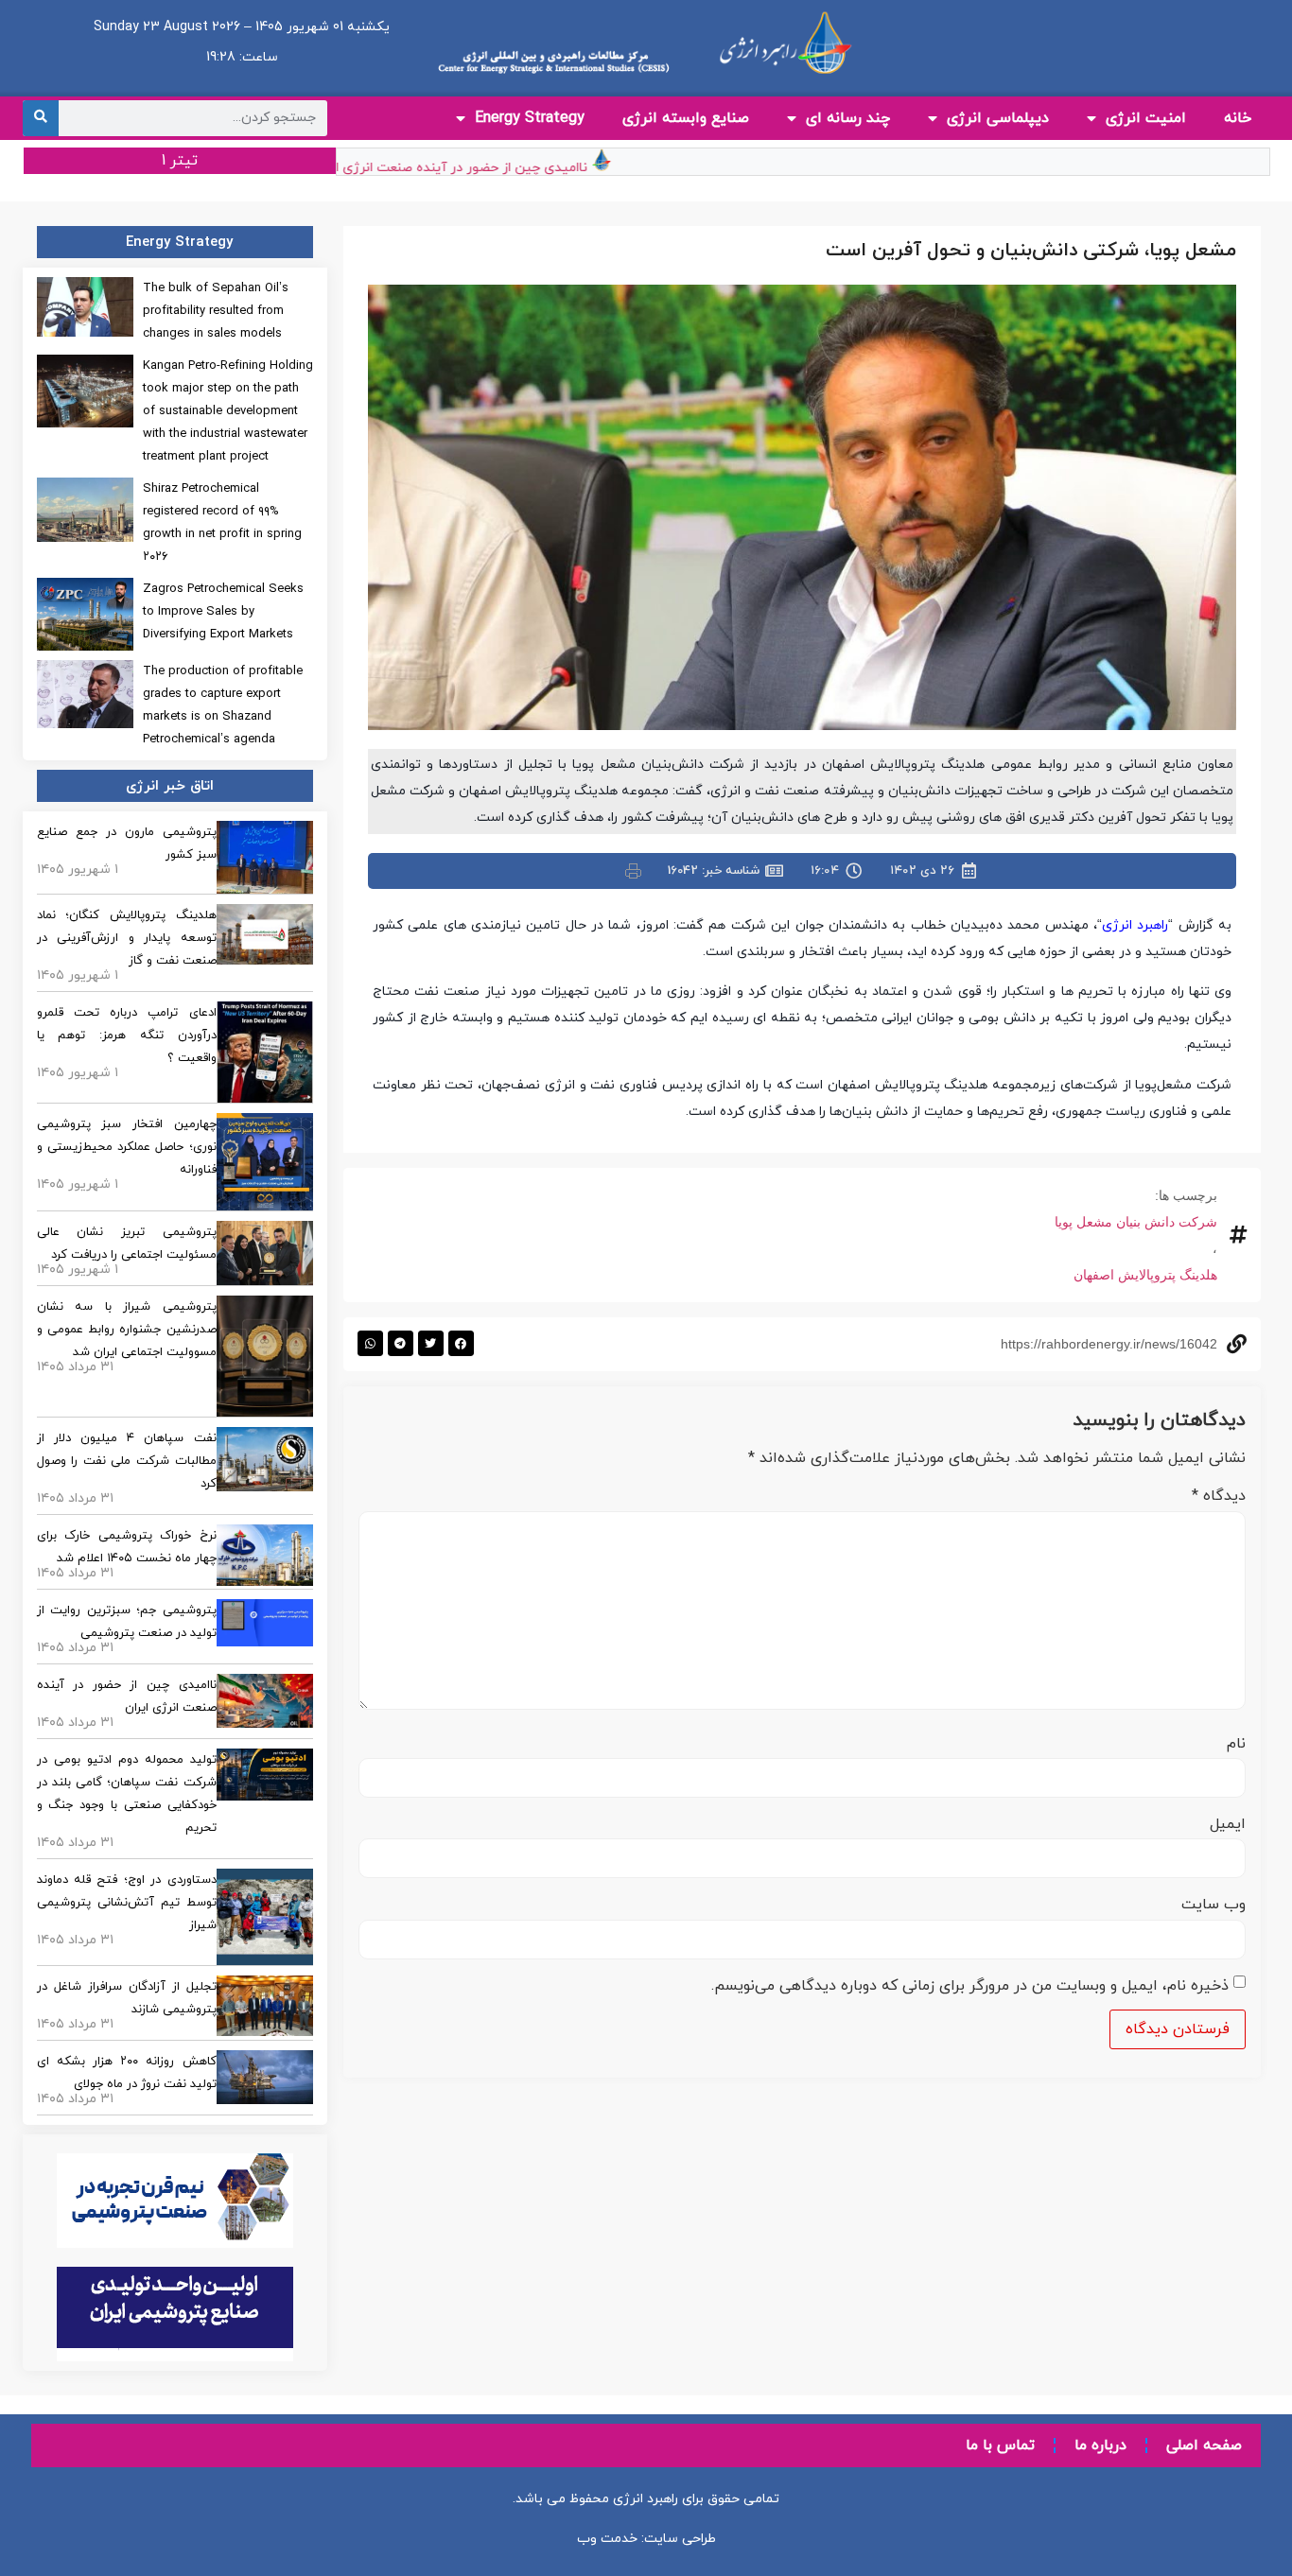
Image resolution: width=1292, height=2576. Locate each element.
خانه (1238, 118)
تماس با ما (1000, 2445)
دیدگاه (1219, 1496)
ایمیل (1228, 1824)
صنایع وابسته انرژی (686, 118)
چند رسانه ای (848, 118)
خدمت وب (607, 2539)
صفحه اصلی (1204, 2445)
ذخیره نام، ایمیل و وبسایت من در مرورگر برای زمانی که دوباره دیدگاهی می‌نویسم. (970, 1986)
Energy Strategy (530, 118)
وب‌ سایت (1213, 1905)
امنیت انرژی (1146, 118)
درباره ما (1100, 2445)
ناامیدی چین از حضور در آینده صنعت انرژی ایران (487, 168)
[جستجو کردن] (41, 118)
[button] (461, 1343)
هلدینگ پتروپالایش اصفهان (1145, 1275)
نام (1236, 1744)
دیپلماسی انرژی (998, 118)
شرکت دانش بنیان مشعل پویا (1136, 1222)
